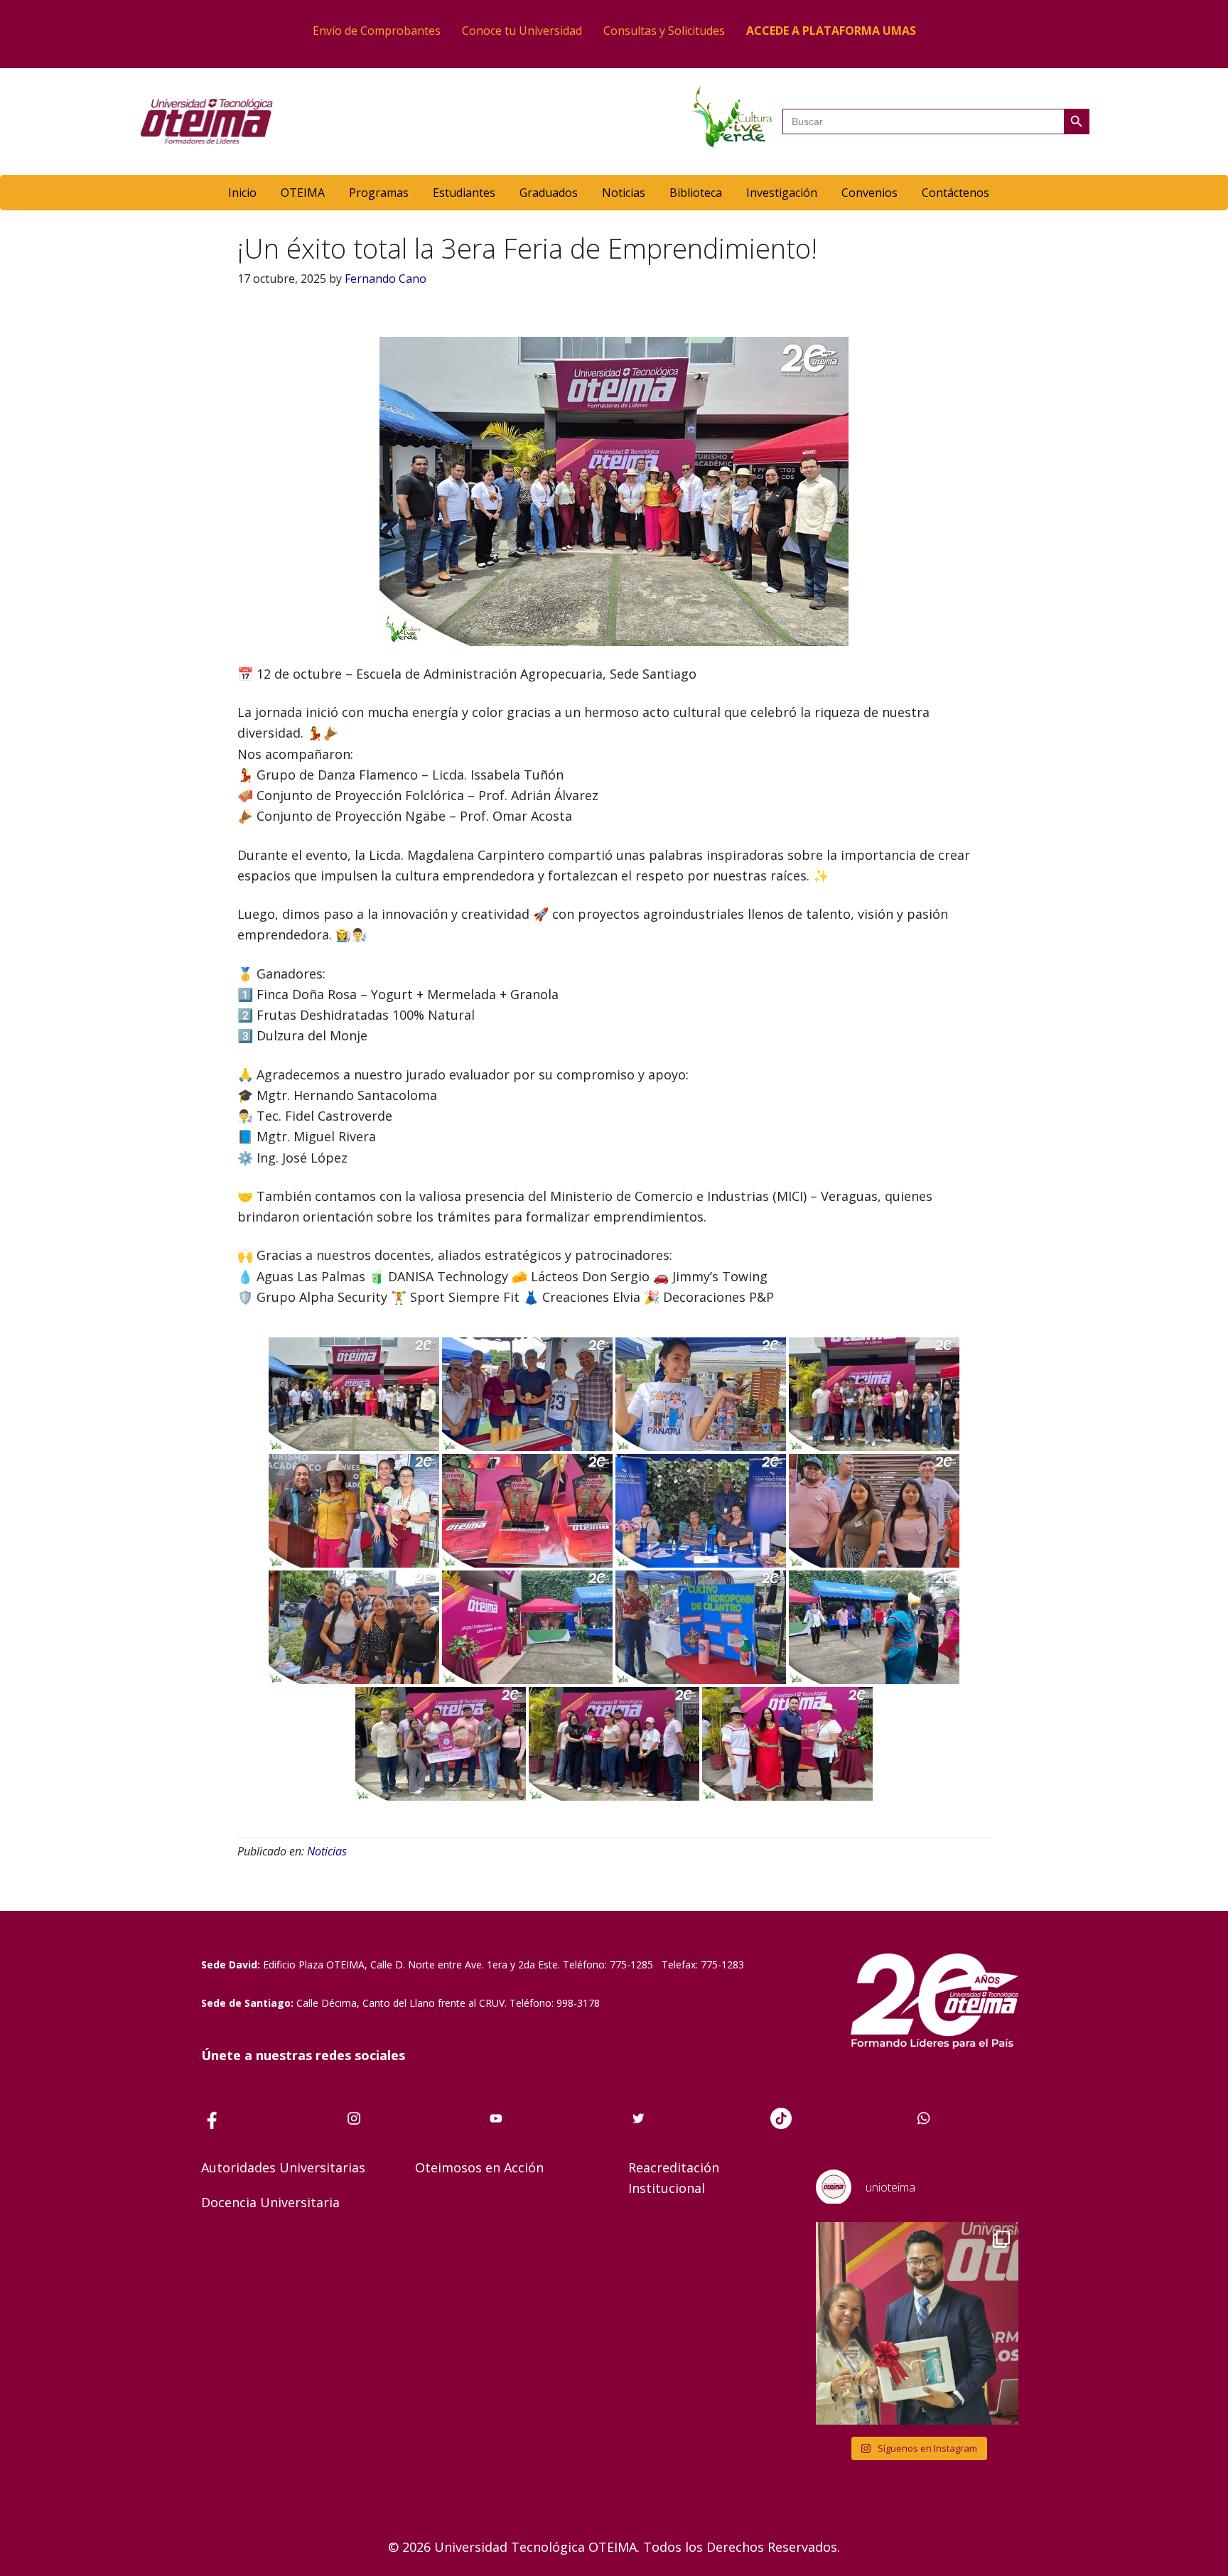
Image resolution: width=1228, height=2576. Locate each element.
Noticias (327, 1851)
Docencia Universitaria (270, 2202)
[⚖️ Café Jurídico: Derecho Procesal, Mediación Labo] (917, 2323)
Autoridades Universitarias (283, 2167)
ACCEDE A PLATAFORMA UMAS (831, 31)
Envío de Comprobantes (377, 31)
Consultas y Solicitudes (664, 31)
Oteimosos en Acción (479, 2167)
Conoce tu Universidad (522, 31)
